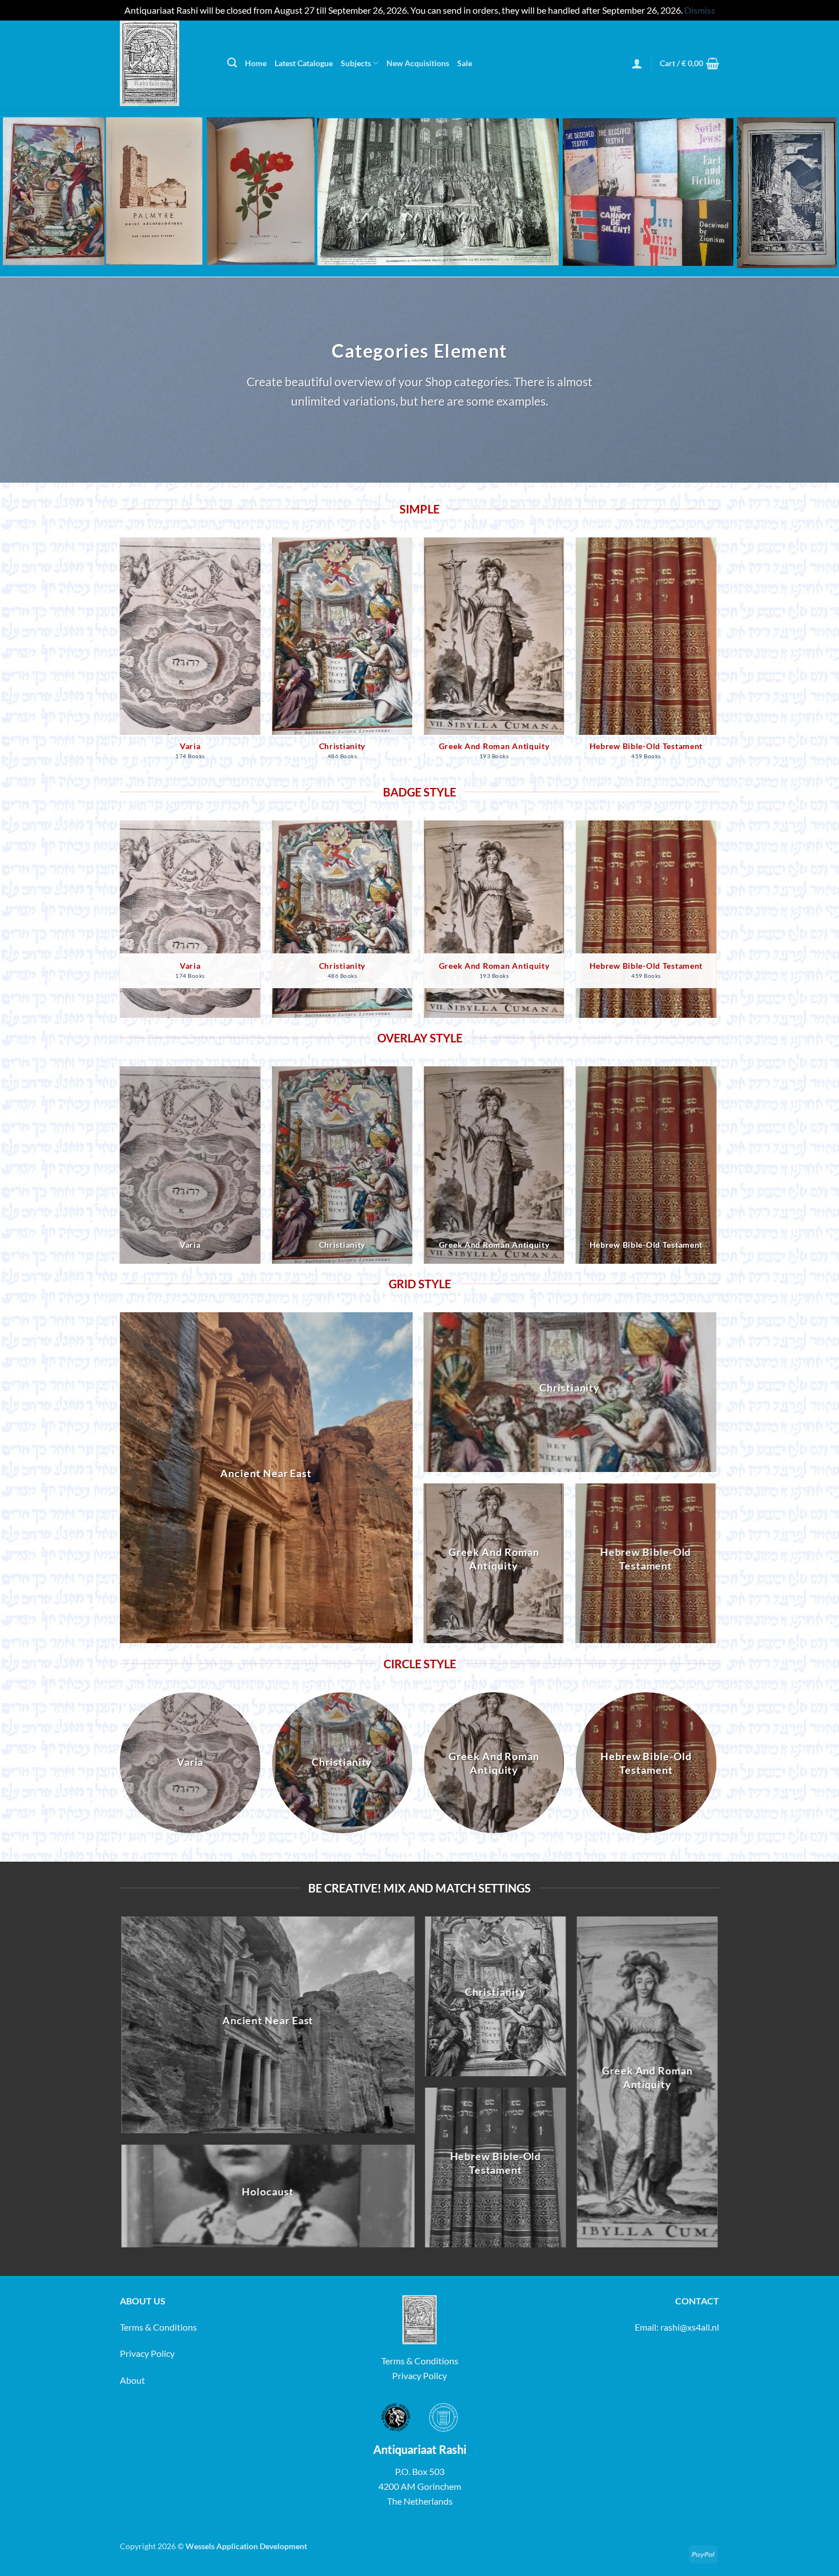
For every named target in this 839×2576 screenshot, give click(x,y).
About (132, 2380)
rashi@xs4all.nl (690, 2327)
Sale (465, 63)
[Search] (232, 63)
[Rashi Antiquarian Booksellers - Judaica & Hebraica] (165, 63)
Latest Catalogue (304, 63)
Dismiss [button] (700, 10)
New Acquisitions (418, 63)
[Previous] (120, 659)
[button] (637, 63)
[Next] (716, 659)
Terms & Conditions (158, 2327)
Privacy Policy (147, 2353)
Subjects (356, 63)
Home (256, 63)
